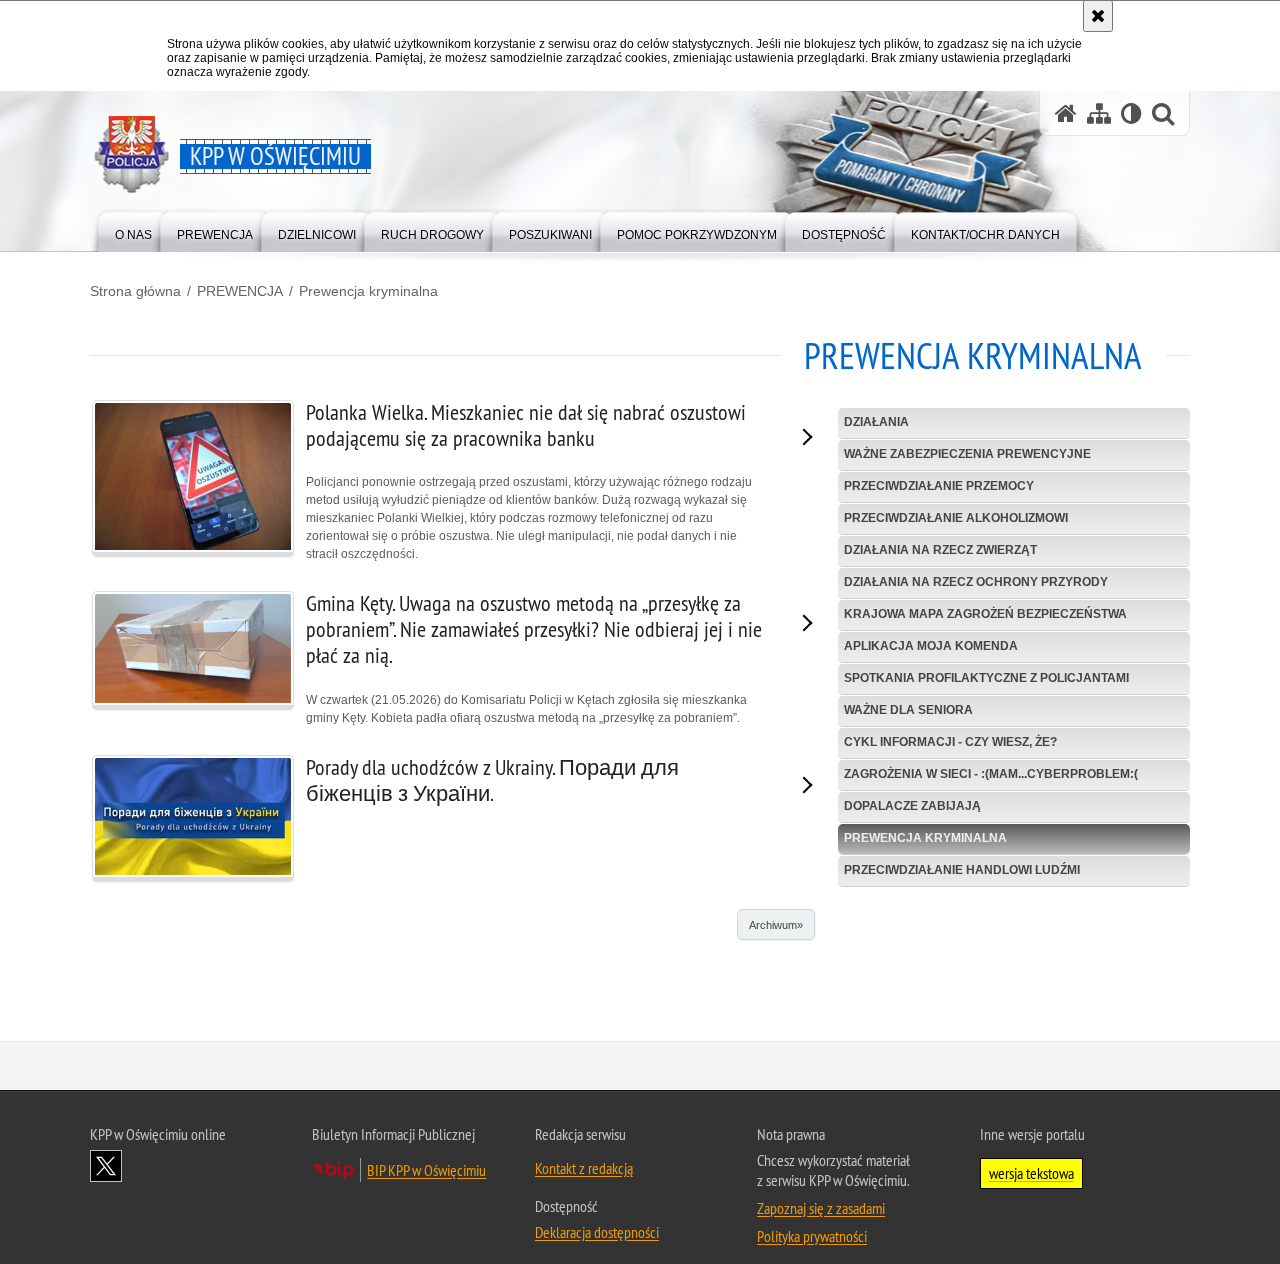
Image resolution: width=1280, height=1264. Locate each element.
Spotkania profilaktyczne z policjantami (986, 678)
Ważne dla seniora (908, 710)
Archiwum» (776, 925)
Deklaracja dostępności (597, 1232)
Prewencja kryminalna (368, 291)
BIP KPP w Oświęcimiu (426, 1170)
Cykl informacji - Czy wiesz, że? (950, 742)
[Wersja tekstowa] (1131, 113)
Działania (876, 422)
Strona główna (135, 291)
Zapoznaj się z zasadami (821, 1208)
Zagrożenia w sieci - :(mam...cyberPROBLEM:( (991, 774)
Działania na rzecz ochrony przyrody (976, 582)
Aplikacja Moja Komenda (931, 646)
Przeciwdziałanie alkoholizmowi (956, 518)
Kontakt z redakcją (584, 1168)
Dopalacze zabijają (912, 806)
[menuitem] (133, 230)
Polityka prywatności (812, 1236)
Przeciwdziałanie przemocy (939, 486)
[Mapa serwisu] (1099, 113)
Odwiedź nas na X (106, 1166)
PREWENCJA (240, 291)
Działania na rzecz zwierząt (940, 550)
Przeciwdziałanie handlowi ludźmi (962, 870)
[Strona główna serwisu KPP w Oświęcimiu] (1066, 113)
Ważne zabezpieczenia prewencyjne (967, 454)
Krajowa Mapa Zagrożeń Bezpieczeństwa (985, 614)
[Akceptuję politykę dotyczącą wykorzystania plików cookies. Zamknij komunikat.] (1098, 16)
